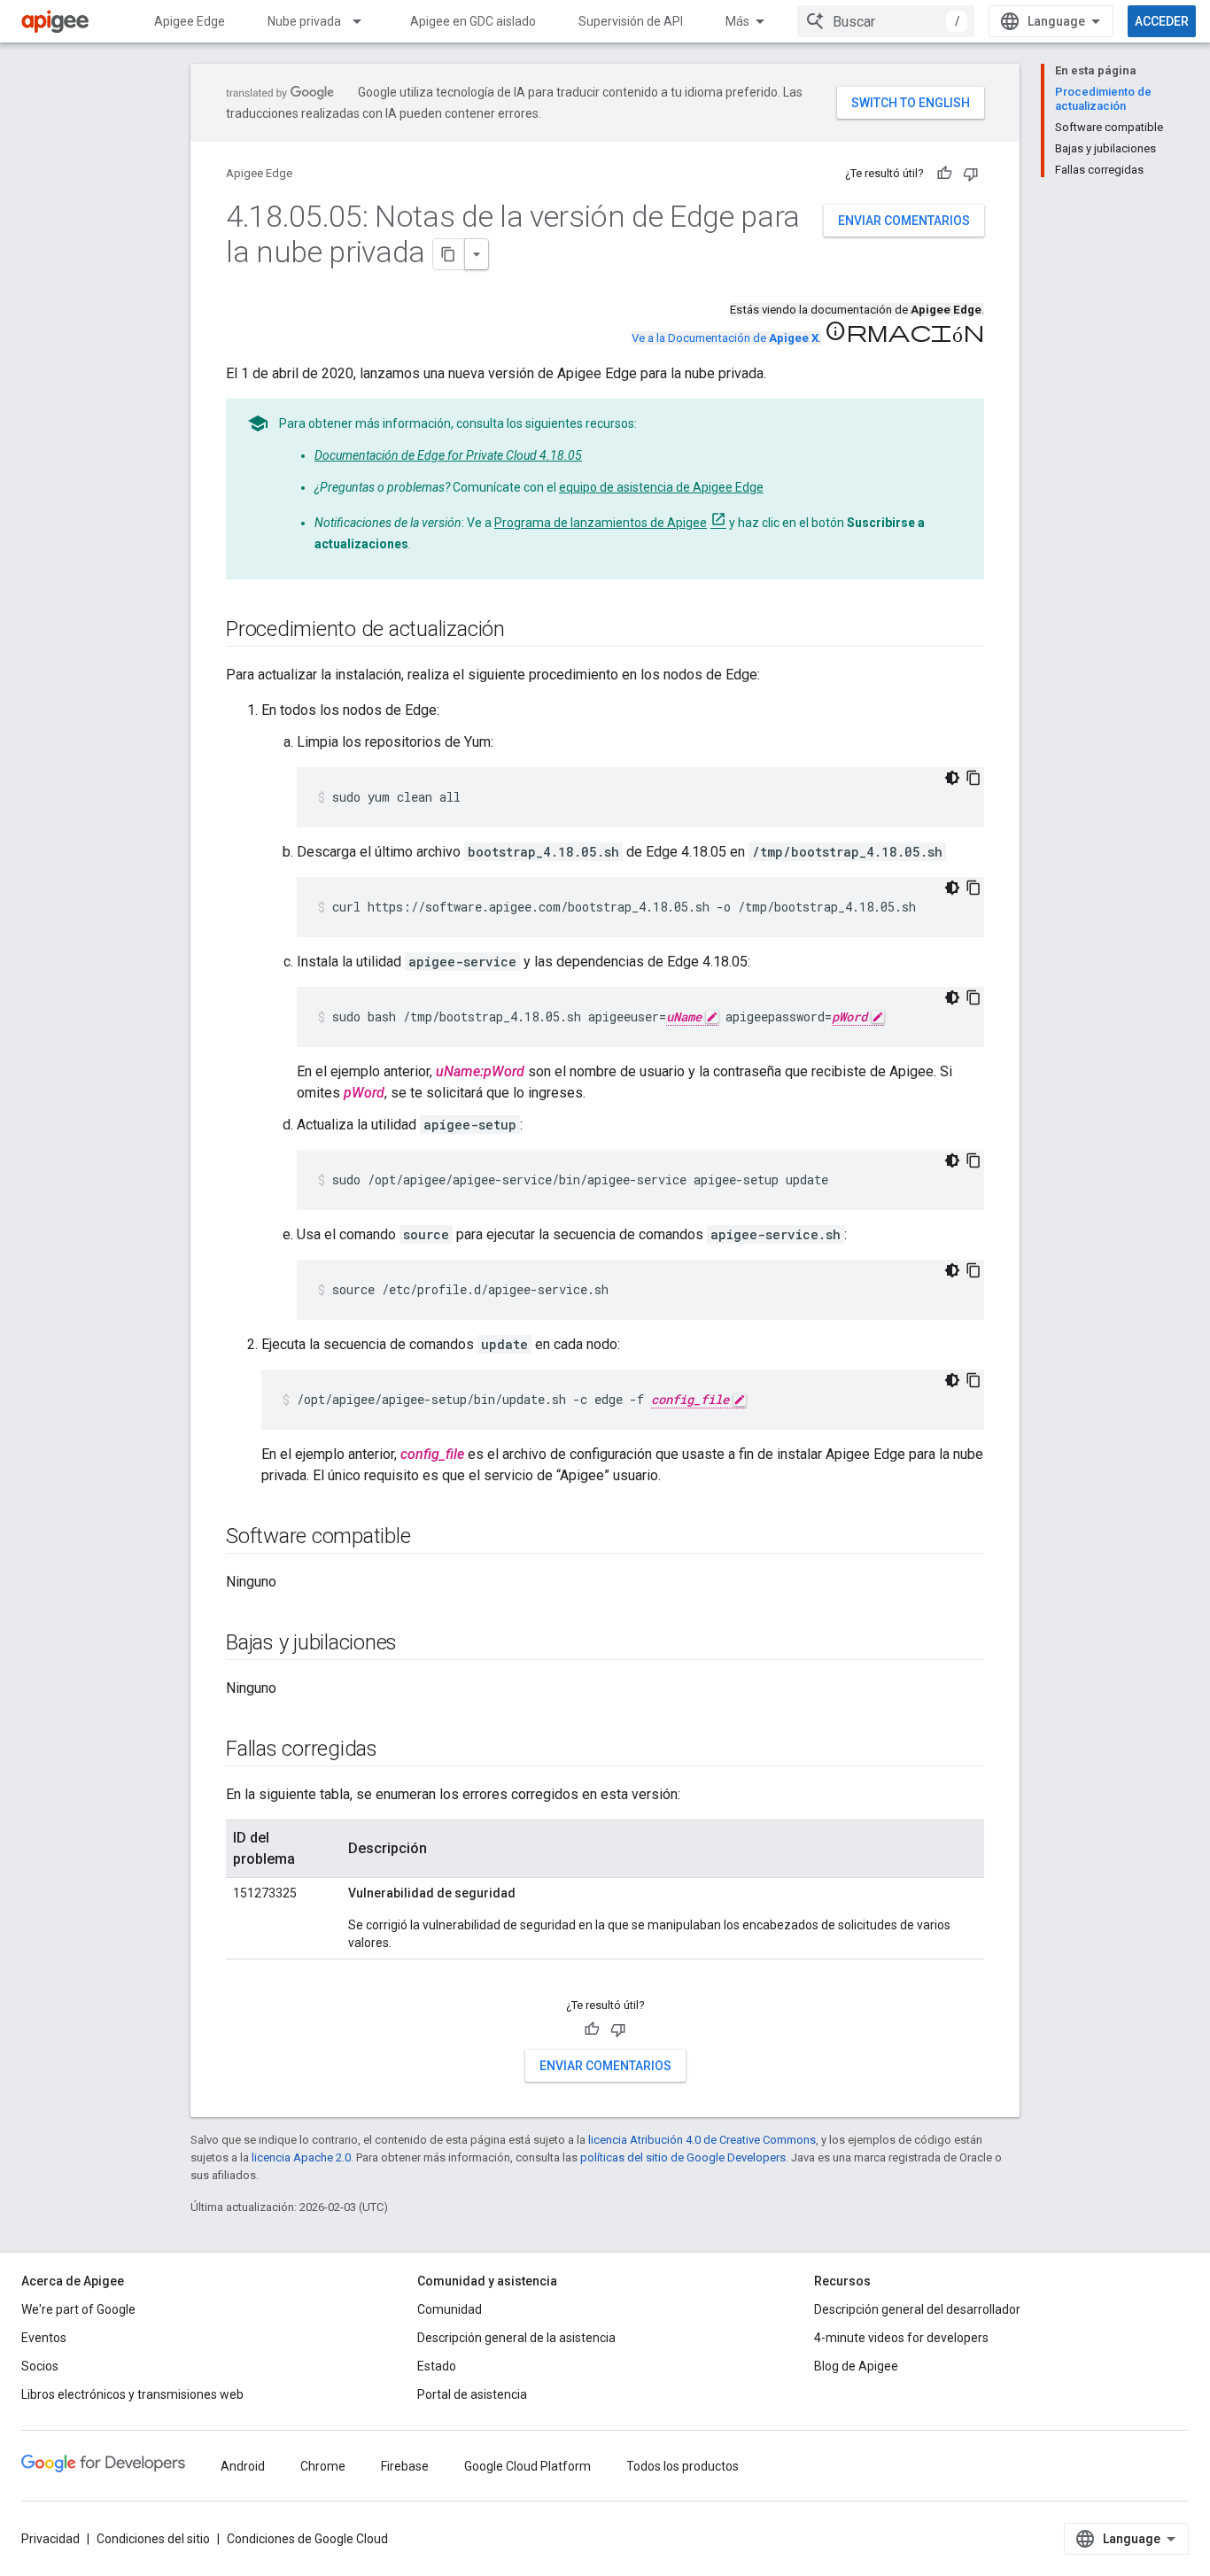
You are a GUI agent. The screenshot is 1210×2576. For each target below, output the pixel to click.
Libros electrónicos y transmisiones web (132, 2394)
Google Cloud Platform (527, 2466)
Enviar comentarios (904, 221)
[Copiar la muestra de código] (973, 778)
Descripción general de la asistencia (516, 2338)
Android (243, 2466)
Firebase (405, 2466)
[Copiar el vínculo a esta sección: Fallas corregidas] (395, 1750)
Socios (40, 2366)
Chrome (323, 2466)
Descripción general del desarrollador (917, 2309)
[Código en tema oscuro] (952, 778)
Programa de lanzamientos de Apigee (601, 523)
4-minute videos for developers (901, 2338)
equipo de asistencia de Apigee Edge (661, 487)
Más (737, 21)
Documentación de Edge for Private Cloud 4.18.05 (448, 455)
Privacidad (50, 2539)
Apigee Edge (190, 21)
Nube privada (304, 21)
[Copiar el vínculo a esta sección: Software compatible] (428, 1538)
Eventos (44, 2338)
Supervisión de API (631, 21)
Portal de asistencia (472, 2394)
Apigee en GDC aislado (473, 21)
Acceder (1162, 21)
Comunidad (450, 2309)
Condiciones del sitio (153, 2539)
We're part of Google (78, 2309)
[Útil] (944, 174)
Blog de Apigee (856, 2366)
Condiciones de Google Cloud (307, 2539)
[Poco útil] (971, 174)
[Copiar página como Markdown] (449, 254)
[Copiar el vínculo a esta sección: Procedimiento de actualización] (523, 631)
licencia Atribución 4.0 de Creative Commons (702, 2140)
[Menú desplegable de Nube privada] (365, 21)
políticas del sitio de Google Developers (683, 2157)
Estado (437, 2366)
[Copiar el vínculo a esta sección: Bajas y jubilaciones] (415, 1644)
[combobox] (886, 21)
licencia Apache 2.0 (301, 2157)
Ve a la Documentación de (725, 338)
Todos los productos (683, 2466)
